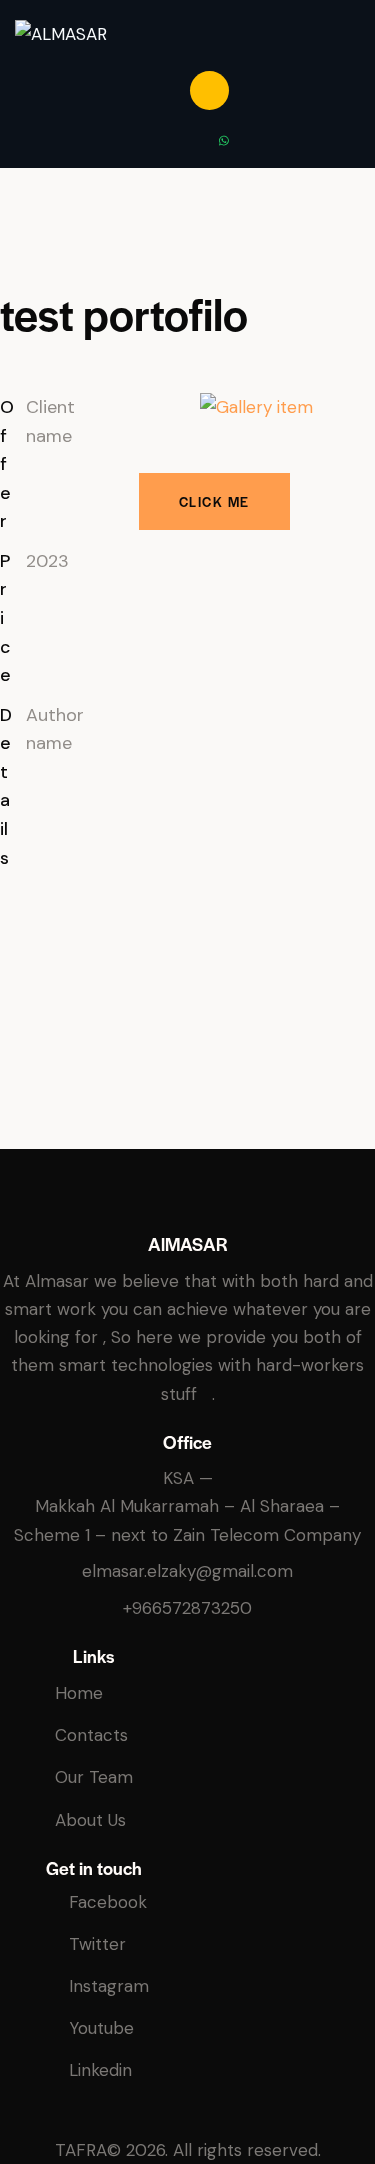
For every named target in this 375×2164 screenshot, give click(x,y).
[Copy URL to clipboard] (54, 1009)
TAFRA (81, 2150)
